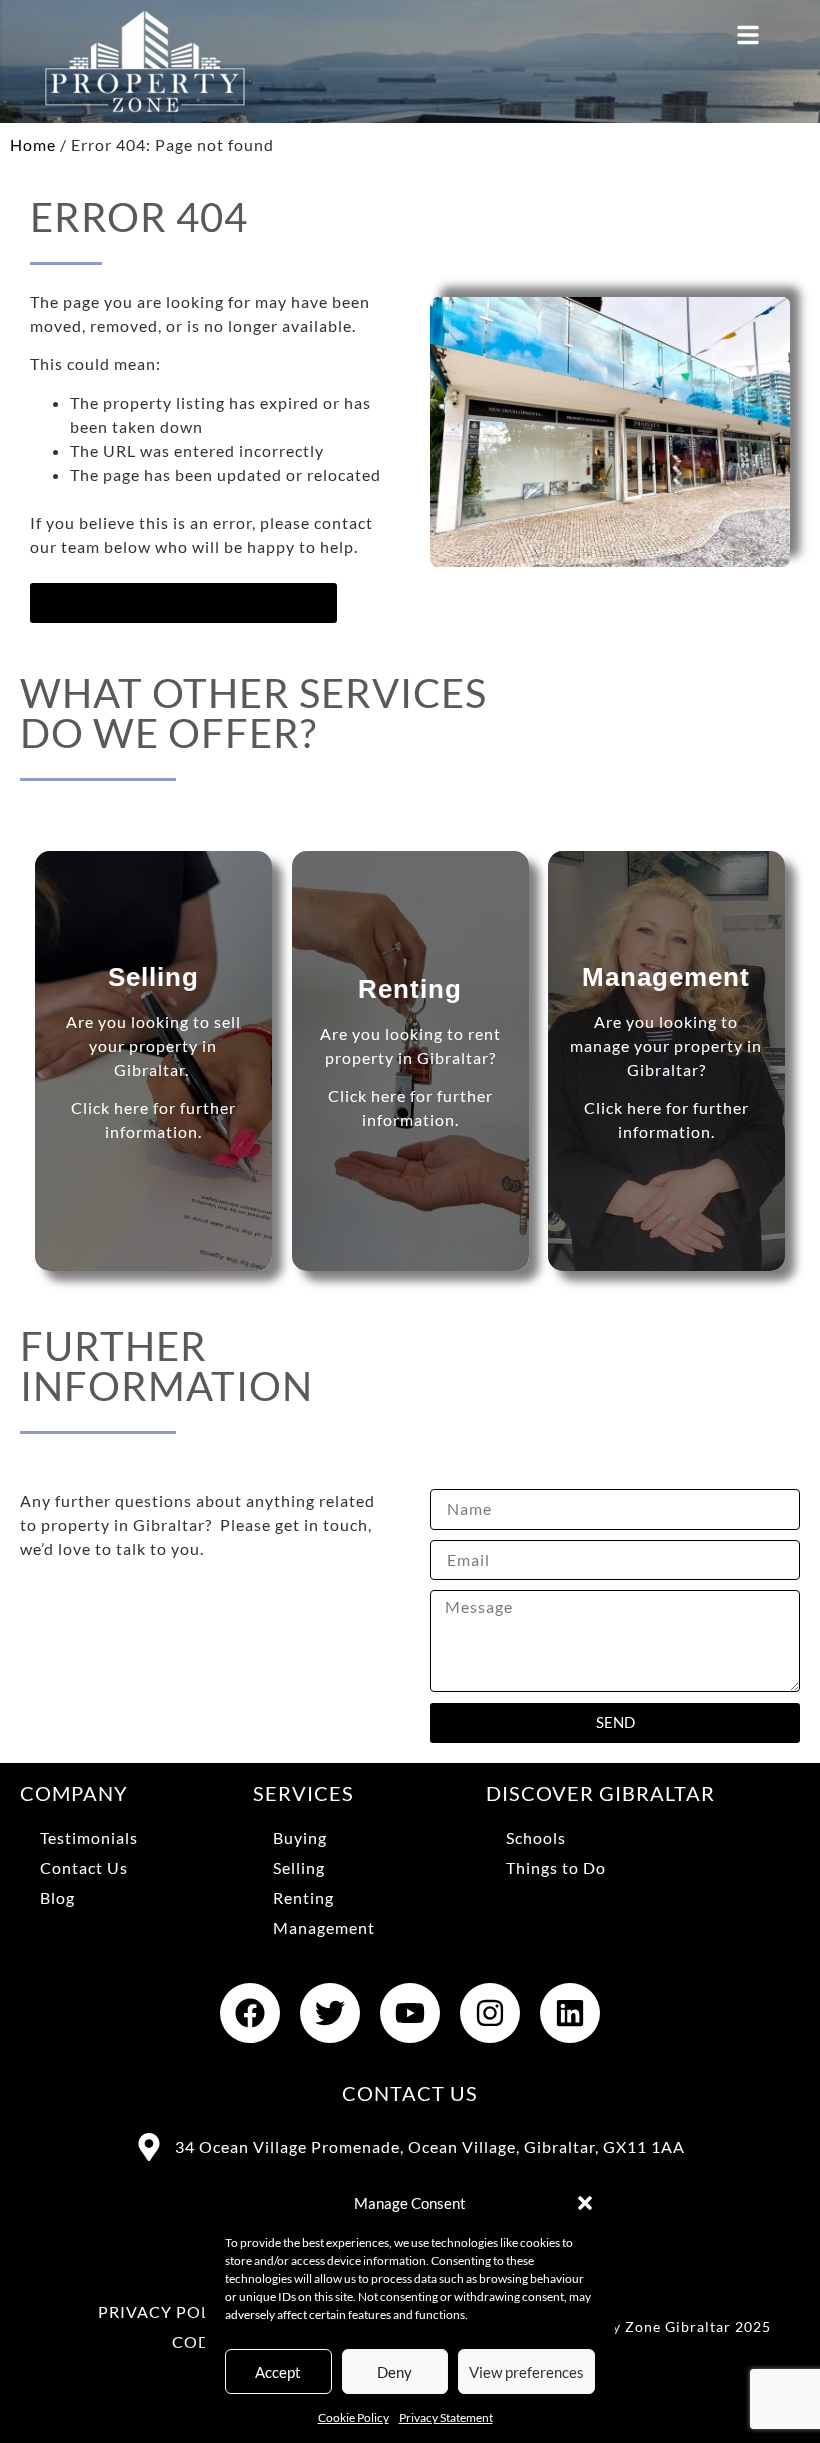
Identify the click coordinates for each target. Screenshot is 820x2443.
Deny (394, 2372)
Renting (303, 1897)
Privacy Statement (446, 2417)
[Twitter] (330, 2013)
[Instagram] (490, 2013)
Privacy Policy (168, 2311)
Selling (299, 1867)
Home (33, 144)
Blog (57, 1897)
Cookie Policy (353, 2417)
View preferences (526, 2372)
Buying (300, 1837)
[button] (585, 2203)
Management (324, 1927)
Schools (536, 1837)
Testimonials (89, 1837)
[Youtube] (410, 2013)
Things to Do (556, 1867)
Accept (278, 2372)
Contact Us (84, 1867)
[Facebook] (250, 2013)
